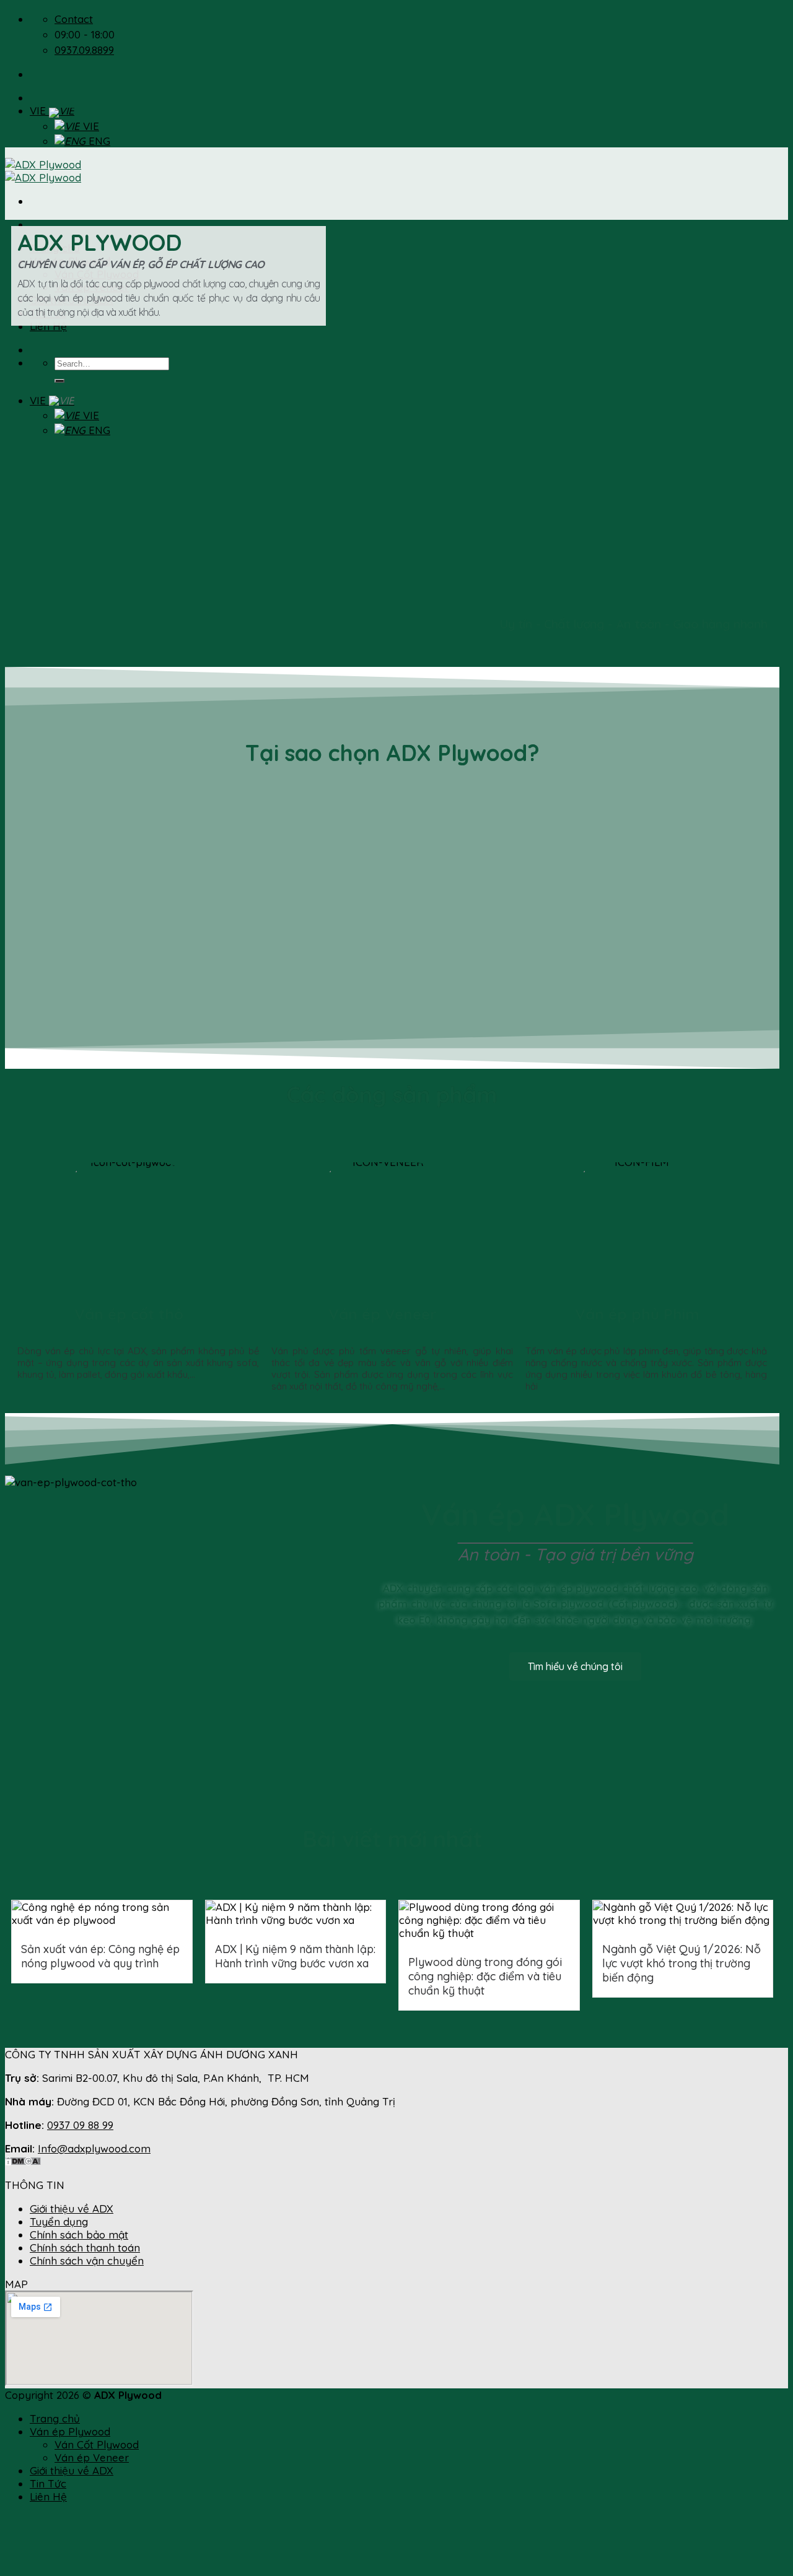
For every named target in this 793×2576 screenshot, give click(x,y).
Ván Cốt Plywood (97, 2444)
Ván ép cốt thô (129, 1314)
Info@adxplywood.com (94, 2148)
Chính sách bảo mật (79, 2234)
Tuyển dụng (59, 2221)
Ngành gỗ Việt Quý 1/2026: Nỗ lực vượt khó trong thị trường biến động (681, 1963)
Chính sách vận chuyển (87, 2261)
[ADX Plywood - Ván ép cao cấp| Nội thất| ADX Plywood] (43, 171)
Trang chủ (55, 2418)
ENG (98, 141)
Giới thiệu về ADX (72, 2208)
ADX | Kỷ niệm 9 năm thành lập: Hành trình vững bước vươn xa (295, 1956)
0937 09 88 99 (80, 2125)
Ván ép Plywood (70, 2431)
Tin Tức (48, 2483)
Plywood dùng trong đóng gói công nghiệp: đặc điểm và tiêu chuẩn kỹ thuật (485, 1976)
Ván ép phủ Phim (637, 1314)
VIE (39, 111)
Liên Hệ (48, 2496)
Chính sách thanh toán (85, 2247)
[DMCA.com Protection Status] (23, 2161)
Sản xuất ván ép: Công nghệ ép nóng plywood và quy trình (100, 1956)
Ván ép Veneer (383, 1314)
